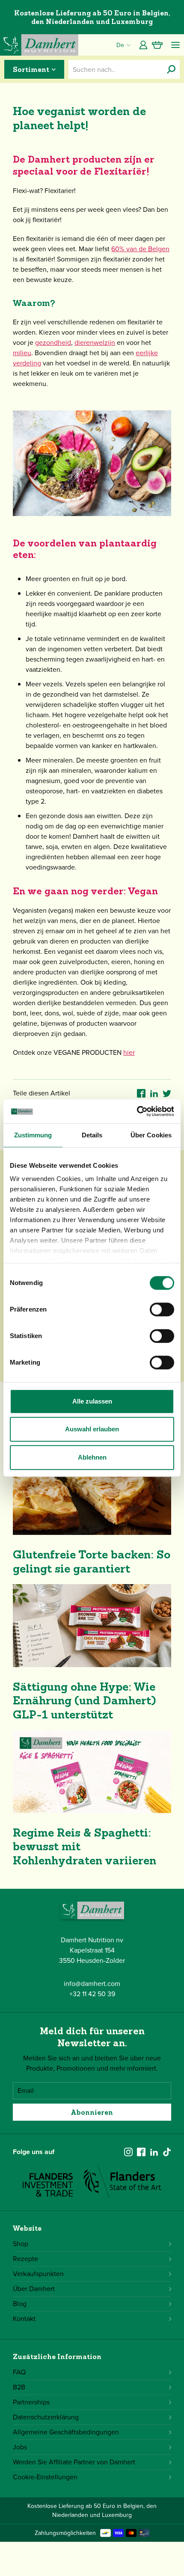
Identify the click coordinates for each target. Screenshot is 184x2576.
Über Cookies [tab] (151, 1135)
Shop (21, 2244)
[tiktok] (167, 2152)
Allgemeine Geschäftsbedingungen (66, 2432)
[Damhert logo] (39, 45)
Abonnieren (92, 2112)
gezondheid (53, 343)
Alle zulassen (92, 1401)
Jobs (20, 2447)
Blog (20, 2304)
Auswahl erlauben (92, 1429)
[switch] (162, 1309)
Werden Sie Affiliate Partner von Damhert (74, 2462)
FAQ (19, 2372)
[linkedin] (154, 2152)
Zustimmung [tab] (33, 1135)
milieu (22, 353)
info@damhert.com (92, 1984)
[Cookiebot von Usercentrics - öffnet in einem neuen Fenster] (137, 1111)
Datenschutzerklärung (46, 2417)
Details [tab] (92, 1135)
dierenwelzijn (95, 343)
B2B (19, 2387)
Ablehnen (92, 1457)
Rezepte (25, 2259)
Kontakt (24, 2319)
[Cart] (157, 45)
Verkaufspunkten (38, 2274)
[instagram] (128, 2152)
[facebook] (141, 2152)
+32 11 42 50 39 (92, 1994)
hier (129, 1052)
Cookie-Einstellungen (45, 2477)
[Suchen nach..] (171, 69)
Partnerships (31, 2402)
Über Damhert (34, 2289)
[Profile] (143, 45)
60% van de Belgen (140, 249)
